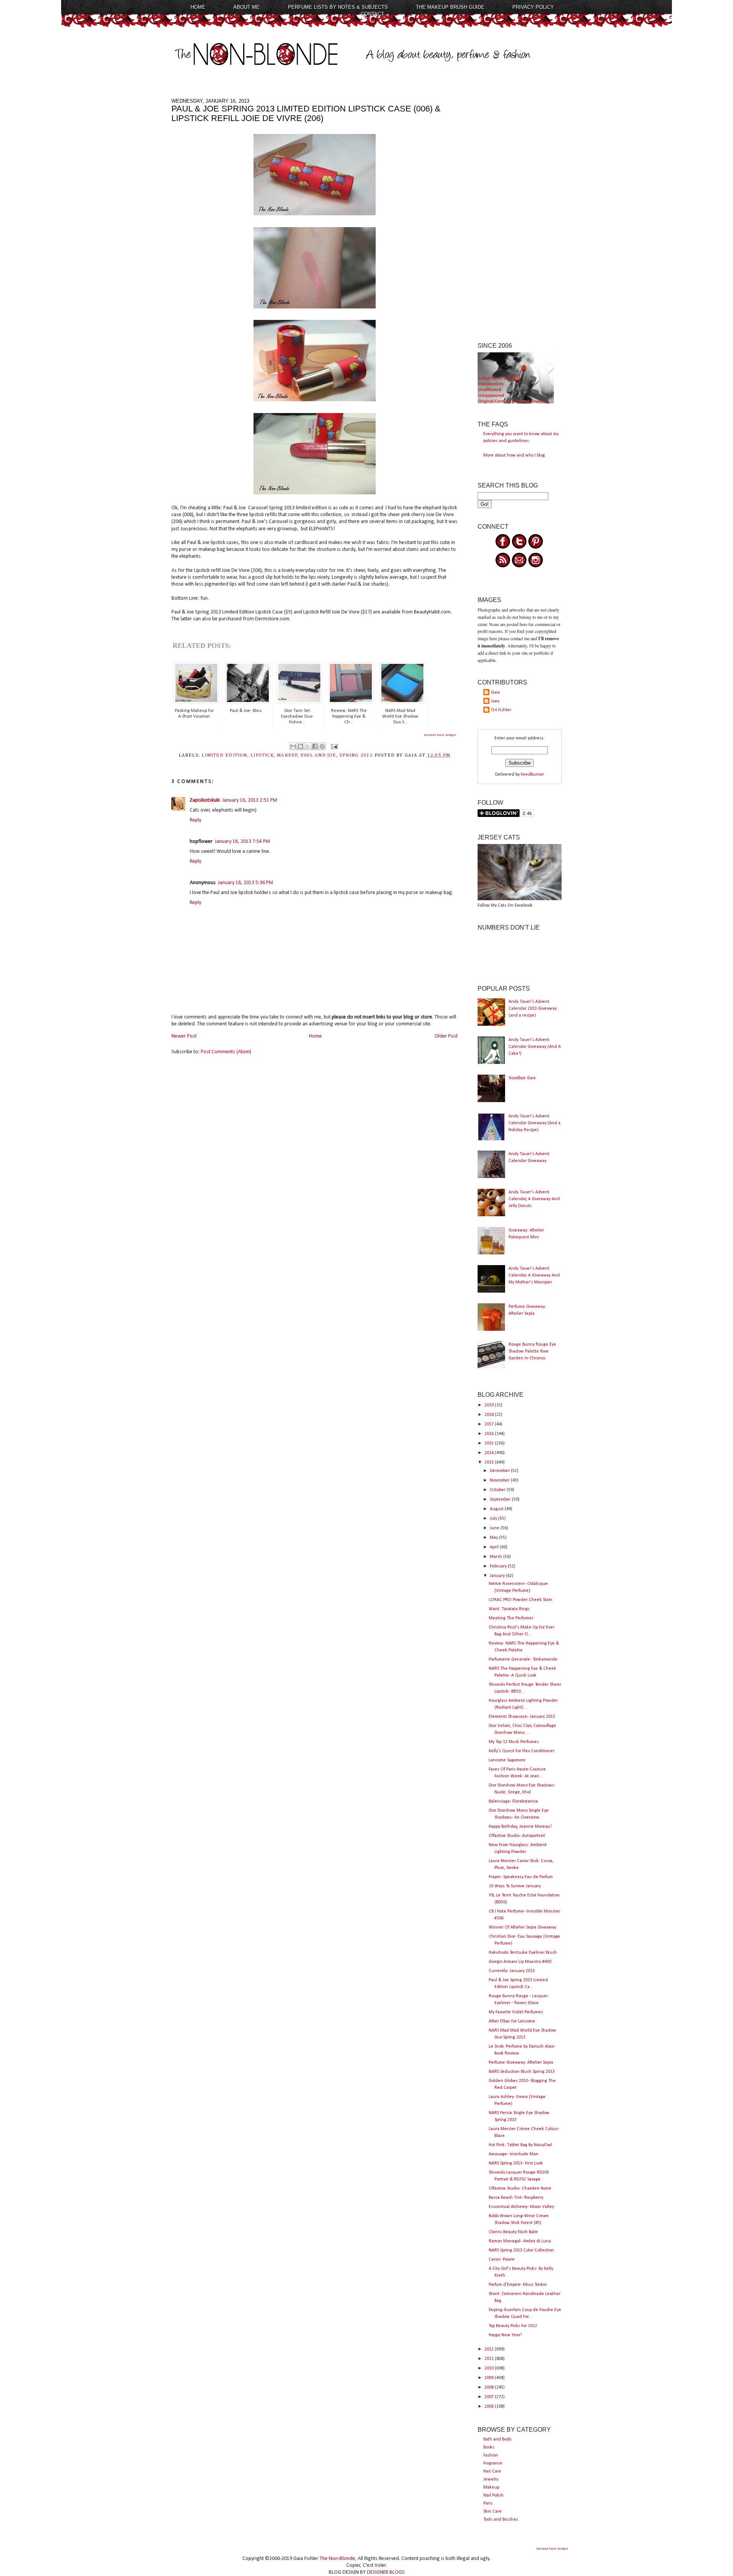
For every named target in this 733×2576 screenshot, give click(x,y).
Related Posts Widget (440, 735)
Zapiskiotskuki (205, 800)
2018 (490, 1415)
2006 (490, 2407)
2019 (490, 1405)
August (497, 1509)
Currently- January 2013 (512, 1971)
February (499, 1566)
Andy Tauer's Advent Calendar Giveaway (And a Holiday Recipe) (534, 1123)
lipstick (262, 755)
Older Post (446, 1036)
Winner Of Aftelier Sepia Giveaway (522, 1927)
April (495, 1547)
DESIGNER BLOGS (386, 2572)
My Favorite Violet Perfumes (516, 2012)
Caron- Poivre (502, 2260)
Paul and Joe (318, 755)
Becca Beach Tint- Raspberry (516, 2198)
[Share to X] (308, 746)
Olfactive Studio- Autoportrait (517, 1836)
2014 (490, 1453)
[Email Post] (333, 746)
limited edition (224, 755)
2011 (490, 2359)
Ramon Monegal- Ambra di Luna (520, 2241)
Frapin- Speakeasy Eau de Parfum (521, 1877)
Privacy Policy (533, 7)
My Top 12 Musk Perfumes (514, 1742)
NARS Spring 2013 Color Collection (521, 2250)
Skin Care (492, 2511)
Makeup (491, 2487)
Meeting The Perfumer (511, 1618)
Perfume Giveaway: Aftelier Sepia (521, 2063)
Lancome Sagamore (507, 1760)
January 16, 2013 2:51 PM (250, 800)
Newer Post (184, 1036)
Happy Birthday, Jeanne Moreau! (520, 1827)
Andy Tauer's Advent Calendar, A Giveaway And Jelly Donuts (534, 1199)
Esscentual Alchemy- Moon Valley (521, 2207)
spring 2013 (356, 755)
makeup (287, 755)
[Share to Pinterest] (322, 746)
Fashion (491, 2455)
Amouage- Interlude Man (513, 2154)
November (500, 1480)
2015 (490, 1443)
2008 (490, 2387)
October (498, 1490)
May (494, 1538)
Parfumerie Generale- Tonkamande (523, 1659)
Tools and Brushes (501, 2520)
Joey (495, 701)
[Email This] (293, 746)
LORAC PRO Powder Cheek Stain (521, 1600)
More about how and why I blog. (515, 455)
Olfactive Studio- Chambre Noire (520, 2189)
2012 (490, 2349)
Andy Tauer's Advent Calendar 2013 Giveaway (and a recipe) (533, 1009)
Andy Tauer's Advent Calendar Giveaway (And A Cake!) (535, 1047)
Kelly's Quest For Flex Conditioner (521, 1751)
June (495, 1528)
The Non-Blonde (337, 2559)
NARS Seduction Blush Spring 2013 (522, 2072)
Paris (488, 2503)
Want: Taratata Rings (509, 1609)
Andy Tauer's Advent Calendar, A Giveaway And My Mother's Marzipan (534, 1275)
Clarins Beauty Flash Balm (513, 2232)
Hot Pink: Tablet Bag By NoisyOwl (520, 2145)
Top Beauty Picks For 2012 (513, 2326)
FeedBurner (532, 775)
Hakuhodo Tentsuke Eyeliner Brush (523, 1953)
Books (489, 2447)
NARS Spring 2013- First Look (516, 2163)
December (500, 1471)
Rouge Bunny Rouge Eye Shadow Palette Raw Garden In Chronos (532, 1351)
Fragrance (493, 2463)
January (498, 1576)
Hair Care (492, 2471)
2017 (490, 1424)
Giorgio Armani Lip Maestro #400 (520, 1962)
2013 (490, 1462)
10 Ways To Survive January (515, 1886)
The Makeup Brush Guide (450, 7)
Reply (195, 820)
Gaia (495, 692)
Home (198, 7)
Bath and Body (497, 2439)
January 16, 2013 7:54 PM (242, 842)
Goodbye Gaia (522, 1078)
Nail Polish (493, 2495)
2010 (490, 2368)
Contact (372, 14)
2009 (490, 2378)
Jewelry (491, 2479)
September (501, 1499)
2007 (490, 2397)
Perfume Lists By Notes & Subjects (338, 7)
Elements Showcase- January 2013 (522, 1717)
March (496, 1557)
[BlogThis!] (300, 746)
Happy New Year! (505, 2335)
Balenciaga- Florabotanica (513, 1801)
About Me (246, 7)
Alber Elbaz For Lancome (512, 2021)
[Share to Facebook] (315, 746)
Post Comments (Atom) (226, 1052)
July (494, 1519)
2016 (490, 1434)
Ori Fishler (501, 710)
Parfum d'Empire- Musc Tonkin (518, 2285)
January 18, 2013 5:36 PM (245, 883)
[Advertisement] (520, 213)
